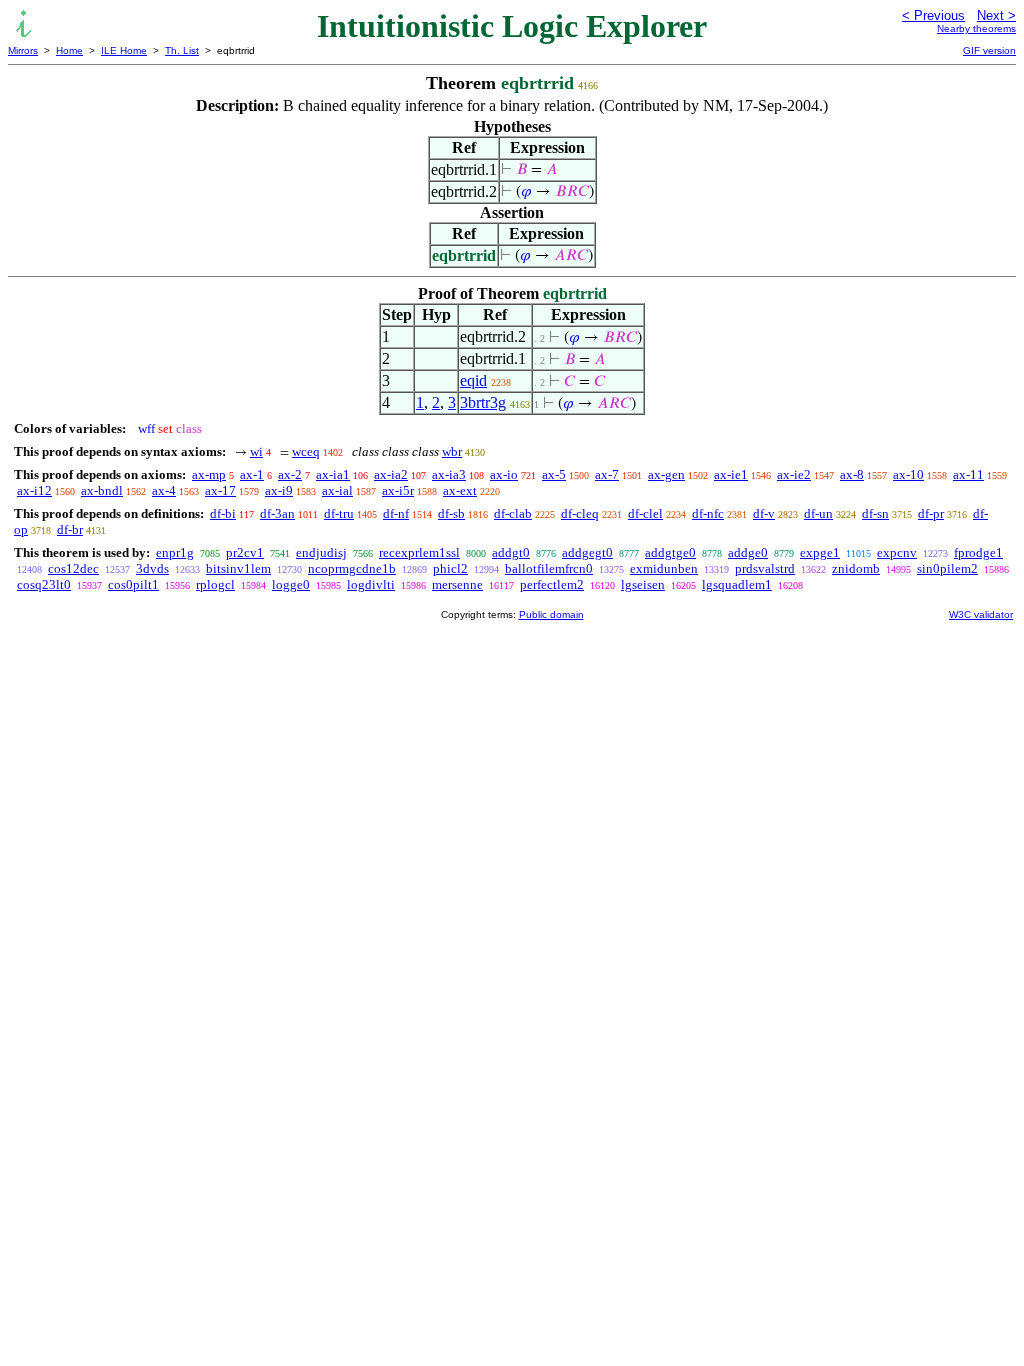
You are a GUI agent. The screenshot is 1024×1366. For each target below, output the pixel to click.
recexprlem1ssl (419, 552)
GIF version (989, 50)
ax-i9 (279, 490)
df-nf (396, 513)
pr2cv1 (245, 552)
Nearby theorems (976, 28)
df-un (818, 513)
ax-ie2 (794, 474)
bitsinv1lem (238, 568)
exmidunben (664, 568)
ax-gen (666, 474)
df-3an (277, 513)
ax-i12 (34, 490)
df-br (70, 529)
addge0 (748, 552)
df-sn (875, 513)
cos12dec (73, 568)
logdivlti (371, 584)
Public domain (551, 614)
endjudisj (321, 552)
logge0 (291, 584)
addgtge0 (670, 552)
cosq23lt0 (44, 584)
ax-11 (968, 474)
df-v (764, 513)
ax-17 (220, 490)
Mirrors (23, 50)
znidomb (856, 568)
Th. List (182, 50)
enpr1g (175, 552)
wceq (306, 451)
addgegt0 (587, 552)
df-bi (223, 513)
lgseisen (643, 584)
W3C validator (981, 614)
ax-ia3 (449, 474)
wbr (452, 451)
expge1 (820, 552)
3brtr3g (483, 402)
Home (69, 50)
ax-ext (460, 490)
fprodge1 (978, 552)
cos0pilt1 (133, 584)
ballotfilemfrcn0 (549, 568)
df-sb (451, 513)
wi (256, 451)
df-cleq (580, 513)
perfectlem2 (552, 584)
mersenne (457, 584)
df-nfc (708, 513)
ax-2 (290, 474)
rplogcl (215, 584)
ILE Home (124, 50)
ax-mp (209, 474)
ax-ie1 (731, 474)
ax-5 (554, 474)
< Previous (933, 15)
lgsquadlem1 (737, 584)
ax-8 (852, 474)
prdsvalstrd (765, 568)
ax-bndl (102, 490)
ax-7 (607, 474)
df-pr (931, 513)
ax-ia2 (391, 474)
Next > (996, 15)
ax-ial (337, 490)
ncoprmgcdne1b (352, 568)
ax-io (504, 474)
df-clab (513, 513)
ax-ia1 (333, 474)
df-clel (645, 513)
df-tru (339, 513)
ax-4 (164, 490)
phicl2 (450, 568)
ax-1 (252, 474)
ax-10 (908, 474)
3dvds (152, 568)
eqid (473, 380)
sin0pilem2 (947, 568)
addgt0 (511, 552)
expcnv (897, 552)
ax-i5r (398, 490)
